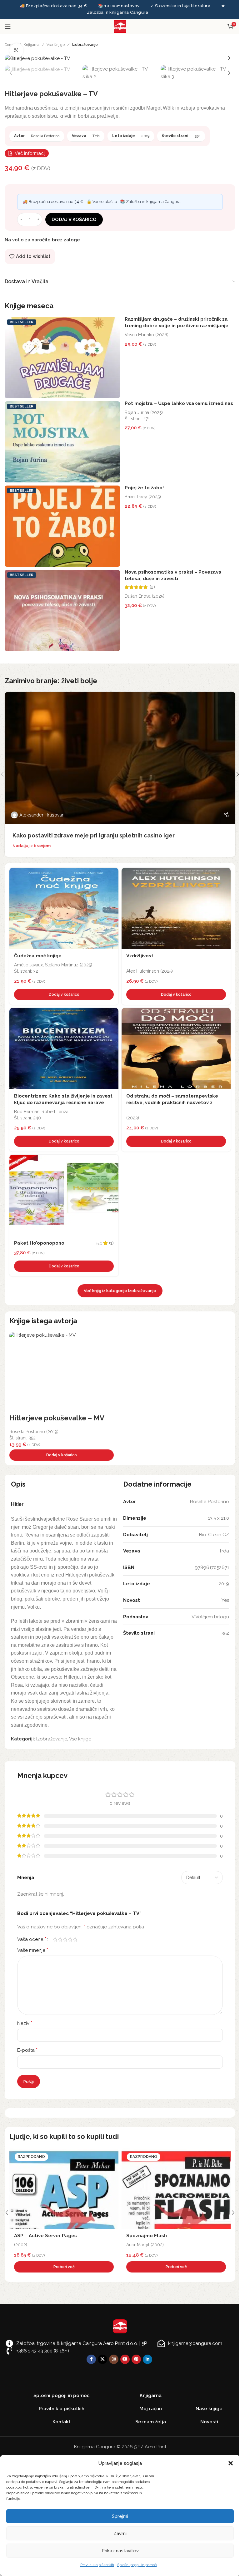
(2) (152, 587)
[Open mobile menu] (8, 27)
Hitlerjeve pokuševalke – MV (57, 1418)
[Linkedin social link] (147, 2359)
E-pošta (27, 2050)
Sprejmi (120, 2516)
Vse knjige (56, 45)
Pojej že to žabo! (144, 488)
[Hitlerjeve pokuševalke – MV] (62, 1373)
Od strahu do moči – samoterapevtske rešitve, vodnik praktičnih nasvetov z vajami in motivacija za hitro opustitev (172, 1103)
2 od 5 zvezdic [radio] (60, 1939)
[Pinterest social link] (136, 2359)
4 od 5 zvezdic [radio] (70, 1939)
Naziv (25, 2023)
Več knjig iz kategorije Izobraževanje (120, 1291)
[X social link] (102, 2359)
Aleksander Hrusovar (41, 815)
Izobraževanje (85, 45)
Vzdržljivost (140, 956)
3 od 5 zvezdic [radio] (65, 1939)
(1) (111, 1243)
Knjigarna (31, 45)
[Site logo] (120, 26)
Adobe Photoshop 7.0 (39, 2236)
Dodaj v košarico (74, 220)
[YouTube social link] (125, 2359)
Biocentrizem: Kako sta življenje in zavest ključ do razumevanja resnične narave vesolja (63, 1103)
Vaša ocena (32, 1939)
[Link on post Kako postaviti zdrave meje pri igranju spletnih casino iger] (120, 758)
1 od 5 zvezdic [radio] (55, 1939)
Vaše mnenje (33, 1950)
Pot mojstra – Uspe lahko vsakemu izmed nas (179, 403)
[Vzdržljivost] (176, 908)
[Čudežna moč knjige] (64, 908)
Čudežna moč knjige (38, 956)
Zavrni (120, 2534)
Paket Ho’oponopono (39, 1243)
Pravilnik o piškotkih (97, 2565)
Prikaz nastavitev (120, 2551)
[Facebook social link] (91, 2359)
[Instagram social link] (114, 2359)
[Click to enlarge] (16, 50)
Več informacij (30, 153)
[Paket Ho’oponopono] (64, 1195)
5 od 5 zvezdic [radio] (75, 1939)
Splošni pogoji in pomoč (137, 2565)
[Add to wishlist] (112, 874)
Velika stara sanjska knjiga (158, 2236)
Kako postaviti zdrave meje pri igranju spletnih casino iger (94, 835)
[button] (231, 2463)
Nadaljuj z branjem (32, 846)
